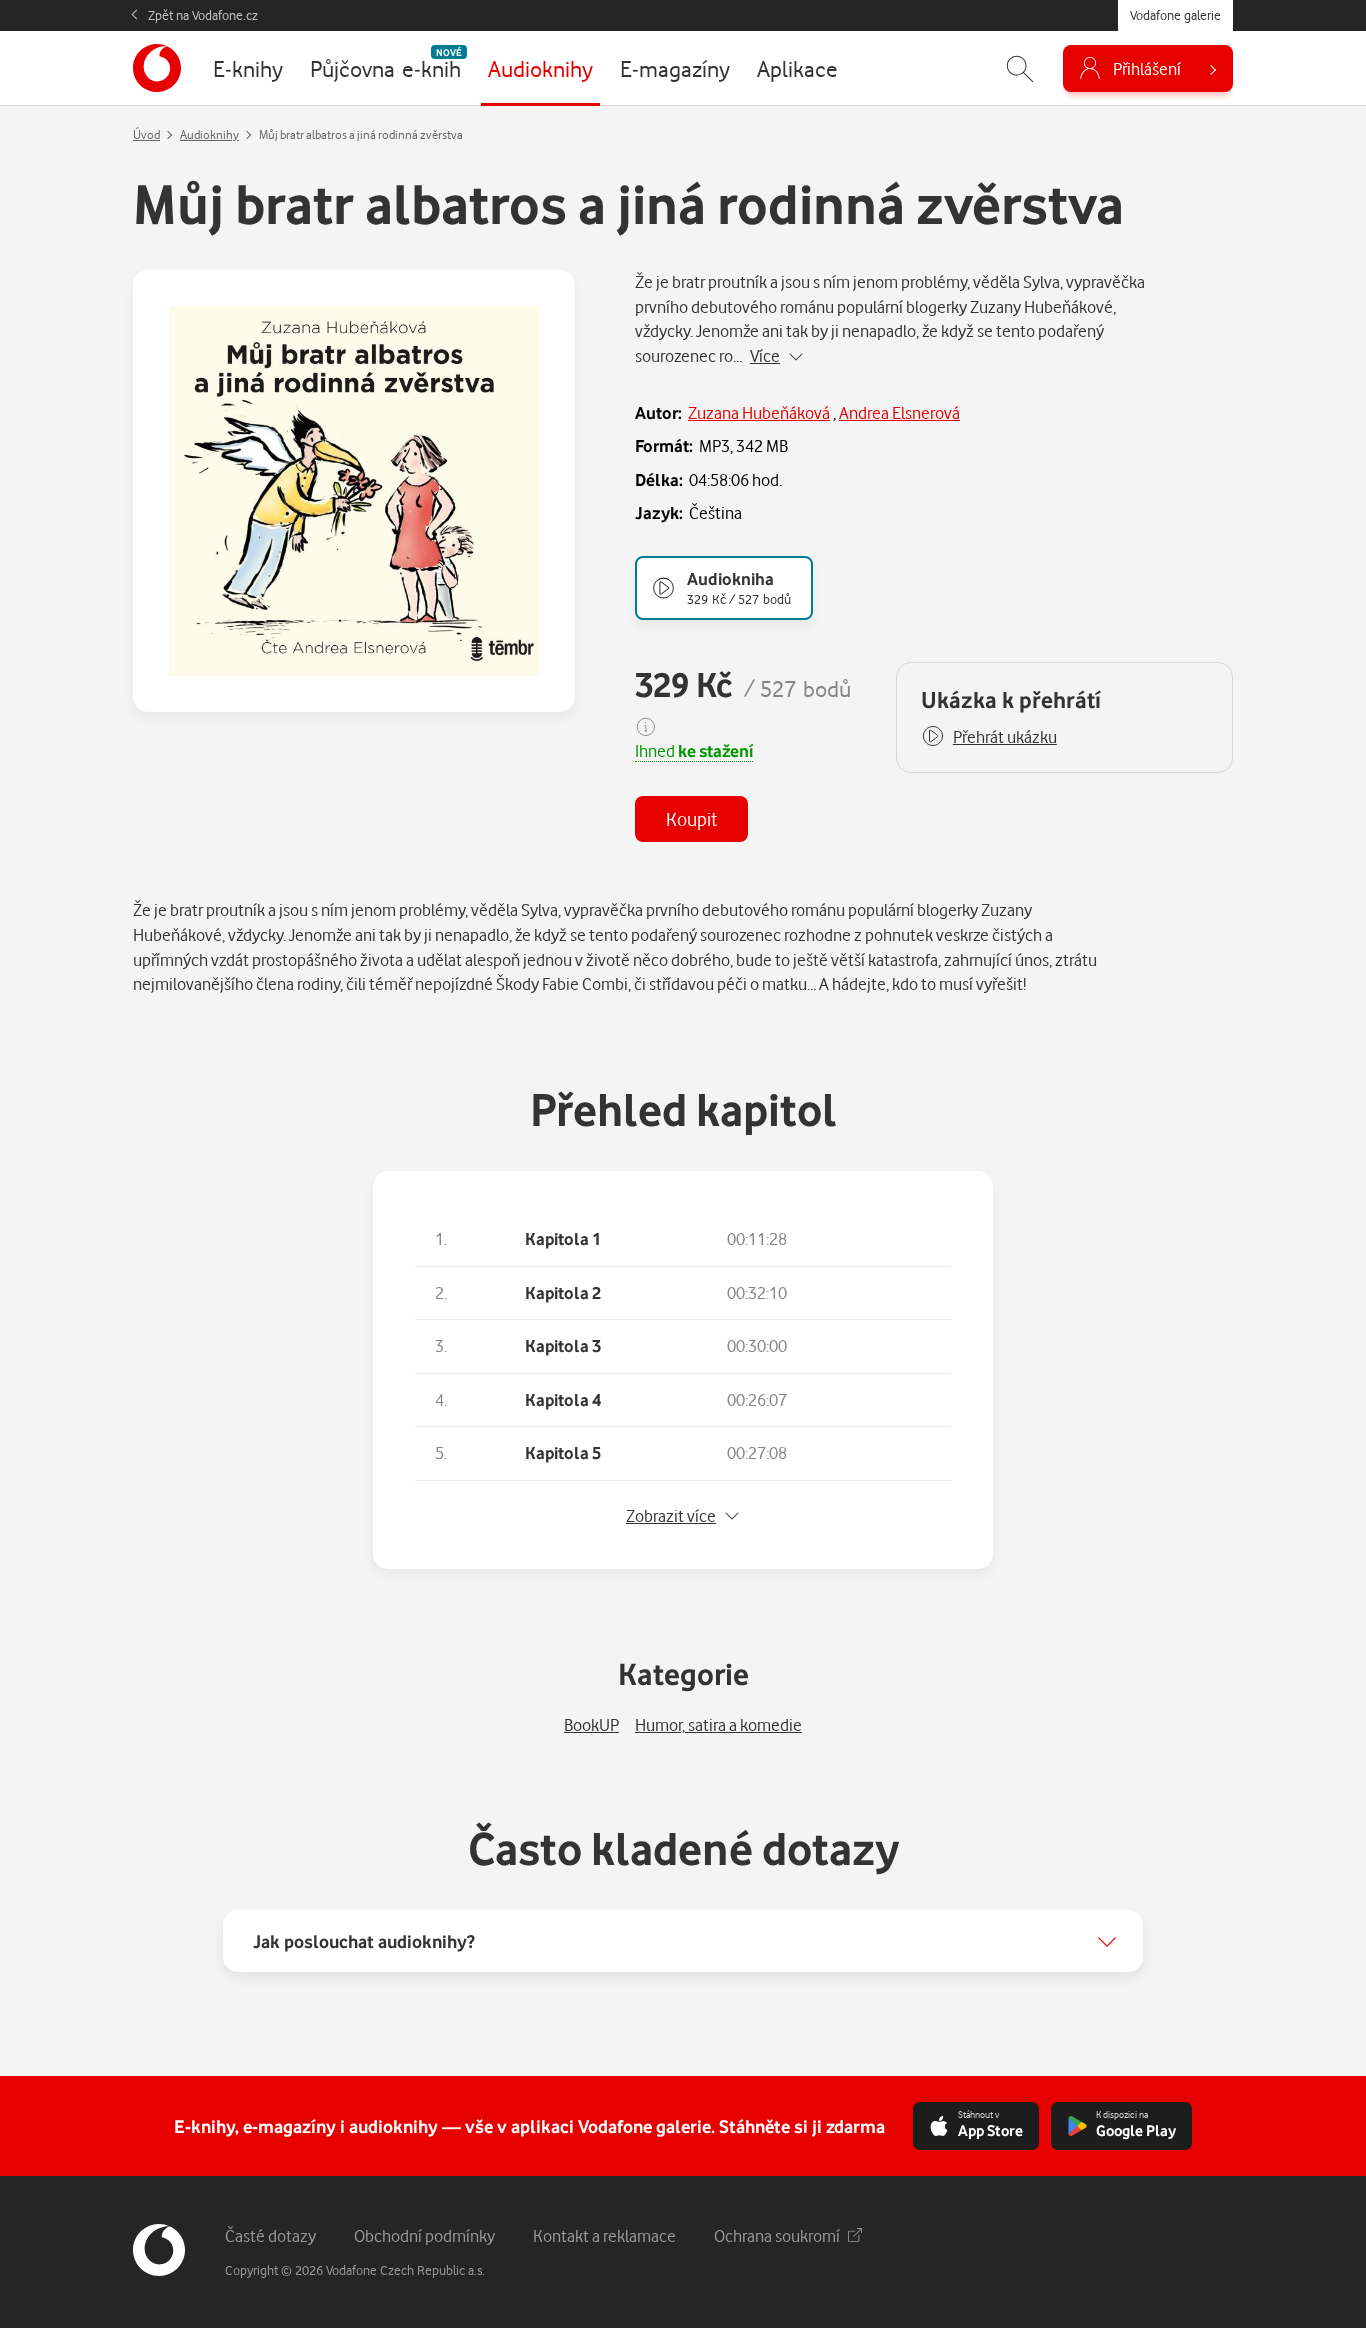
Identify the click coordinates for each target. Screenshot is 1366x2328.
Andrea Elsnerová (899, 412)
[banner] (157, 68)
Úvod (146, 134)
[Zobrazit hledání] (1020, 68)
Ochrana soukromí (777, 2235)
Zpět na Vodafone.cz (203, 15)
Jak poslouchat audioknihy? (364, 1941)
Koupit (691, 818)
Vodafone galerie (1175, 15)
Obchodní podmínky (424, 2235)
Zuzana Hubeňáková (759, 412)
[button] (989, 737)
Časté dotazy (270, 2235)
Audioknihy (209, 134)
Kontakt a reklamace (604, 2235)
